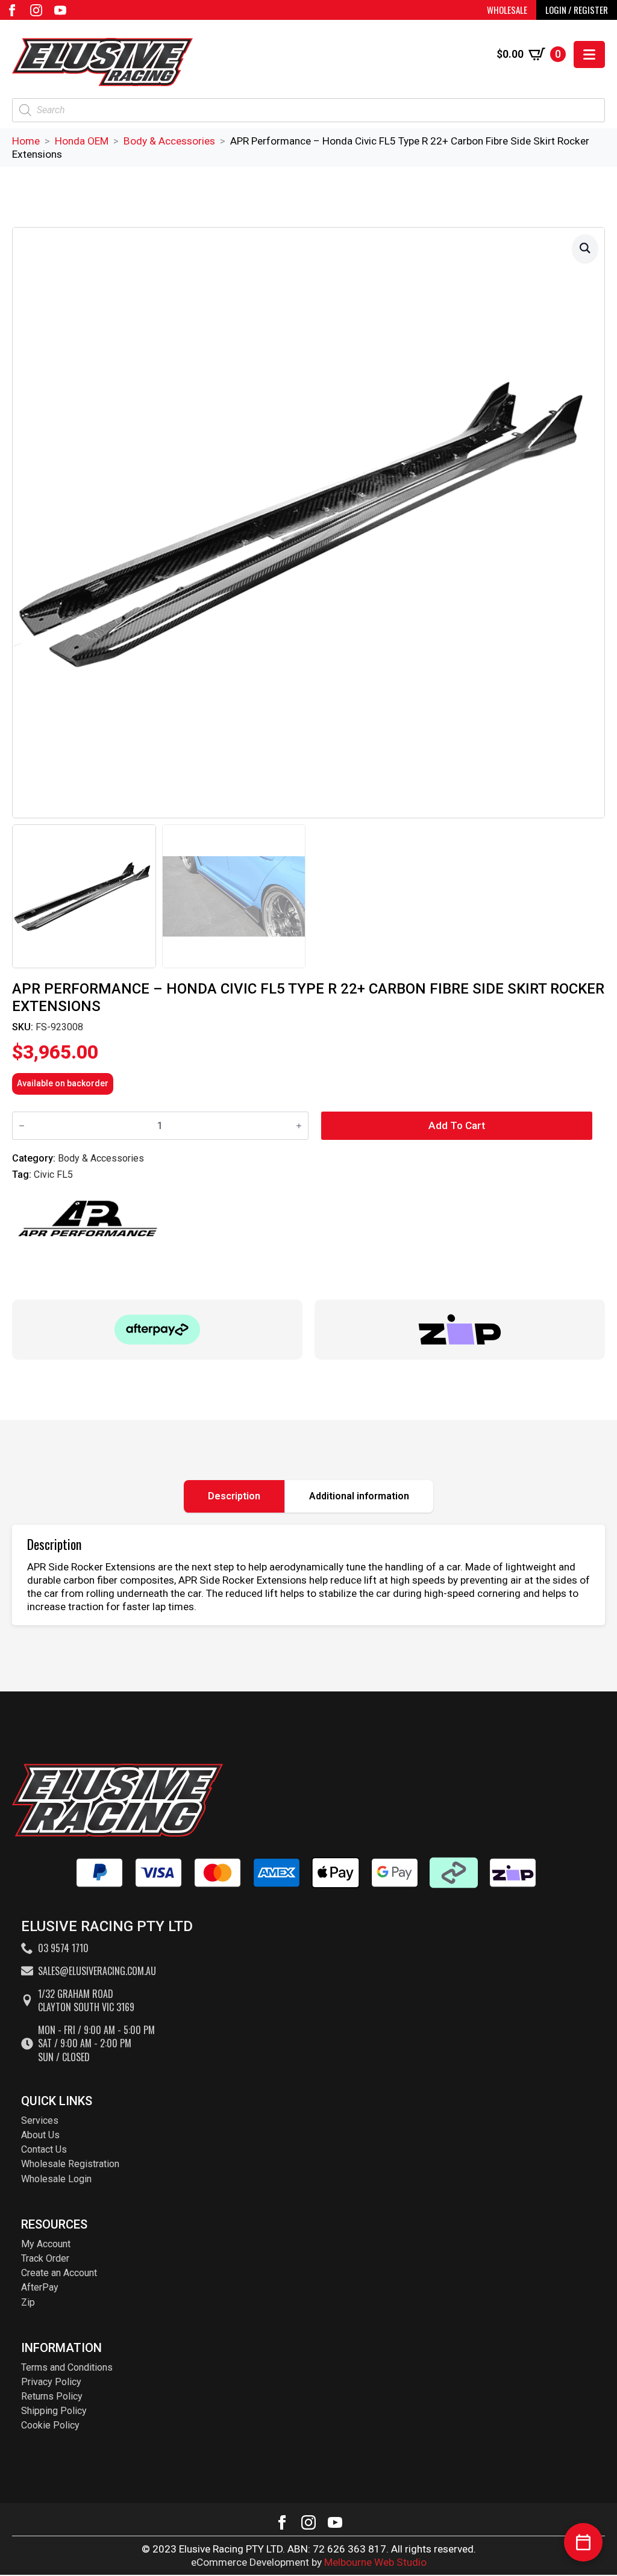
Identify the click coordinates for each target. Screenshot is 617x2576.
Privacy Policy (51, 2382)
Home (26, 141)
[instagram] (36, 10)
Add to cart (457, 1125)
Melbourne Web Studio (375, 2562)
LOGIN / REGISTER (577, 10)
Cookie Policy (50, 2425)
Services (40, 2120)
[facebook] (12, 10)
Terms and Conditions (67, 2367)
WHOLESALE (507, 10)
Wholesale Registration (70, 2164)
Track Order (45, 2258)
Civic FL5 (53, 1174)
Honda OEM (82, 141)
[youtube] (60, 10)
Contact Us (44, 2149)
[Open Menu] (589, 54)
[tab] (234, 1496)
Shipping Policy (54, 2411)
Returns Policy (52, 2396)
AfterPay (40, 2287)
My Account (46, 2244)
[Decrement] (22, 1126)
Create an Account (59, 2273)
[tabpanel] (308, 1575)
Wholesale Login (56, 2179)
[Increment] (299, 1126)
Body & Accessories (169, 141)
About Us (40, 2135)
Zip (28, 2302)
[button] (585, 248)
